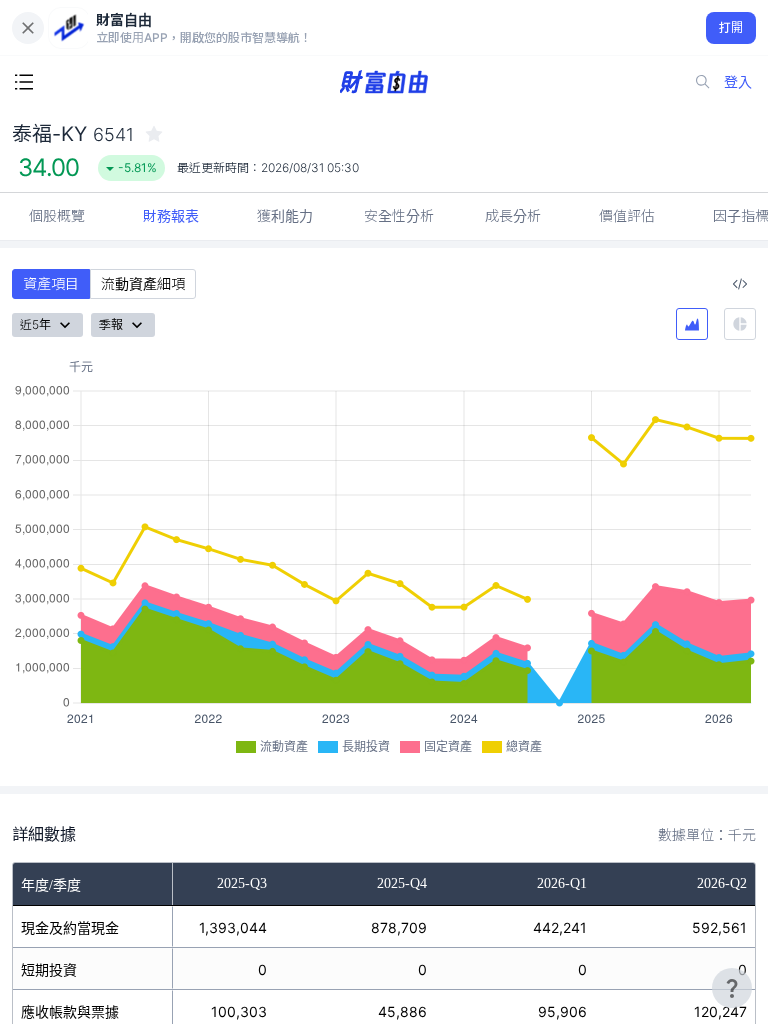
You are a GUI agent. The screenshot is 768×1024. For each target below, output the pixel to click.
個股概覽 (57, 215)
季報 (111, 324)
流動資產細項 (143, 283)
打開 (731, 27)
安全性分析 (399, 215)
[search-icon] (703, 82)
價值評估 (627, 215)
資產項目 (51, 283)
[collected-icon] (154, 134)
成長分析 (513, 215)
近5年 (35, 324)
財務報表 (171, 215)
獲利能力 (285, 215)
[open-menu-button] (24, 82)
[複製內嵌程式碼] (740, 284)
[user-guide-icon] (732, 988)
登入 (738, 81)
